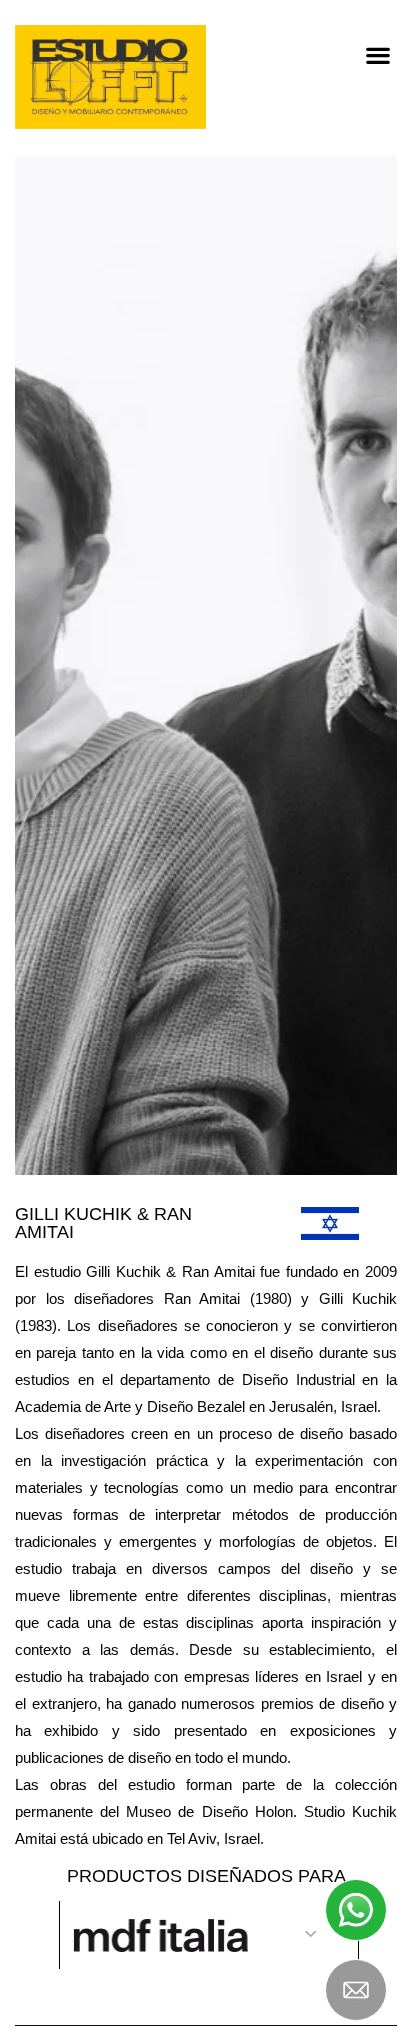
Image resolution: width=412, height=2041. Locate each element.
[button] (377, 54)
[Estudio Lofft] (110, 77)
